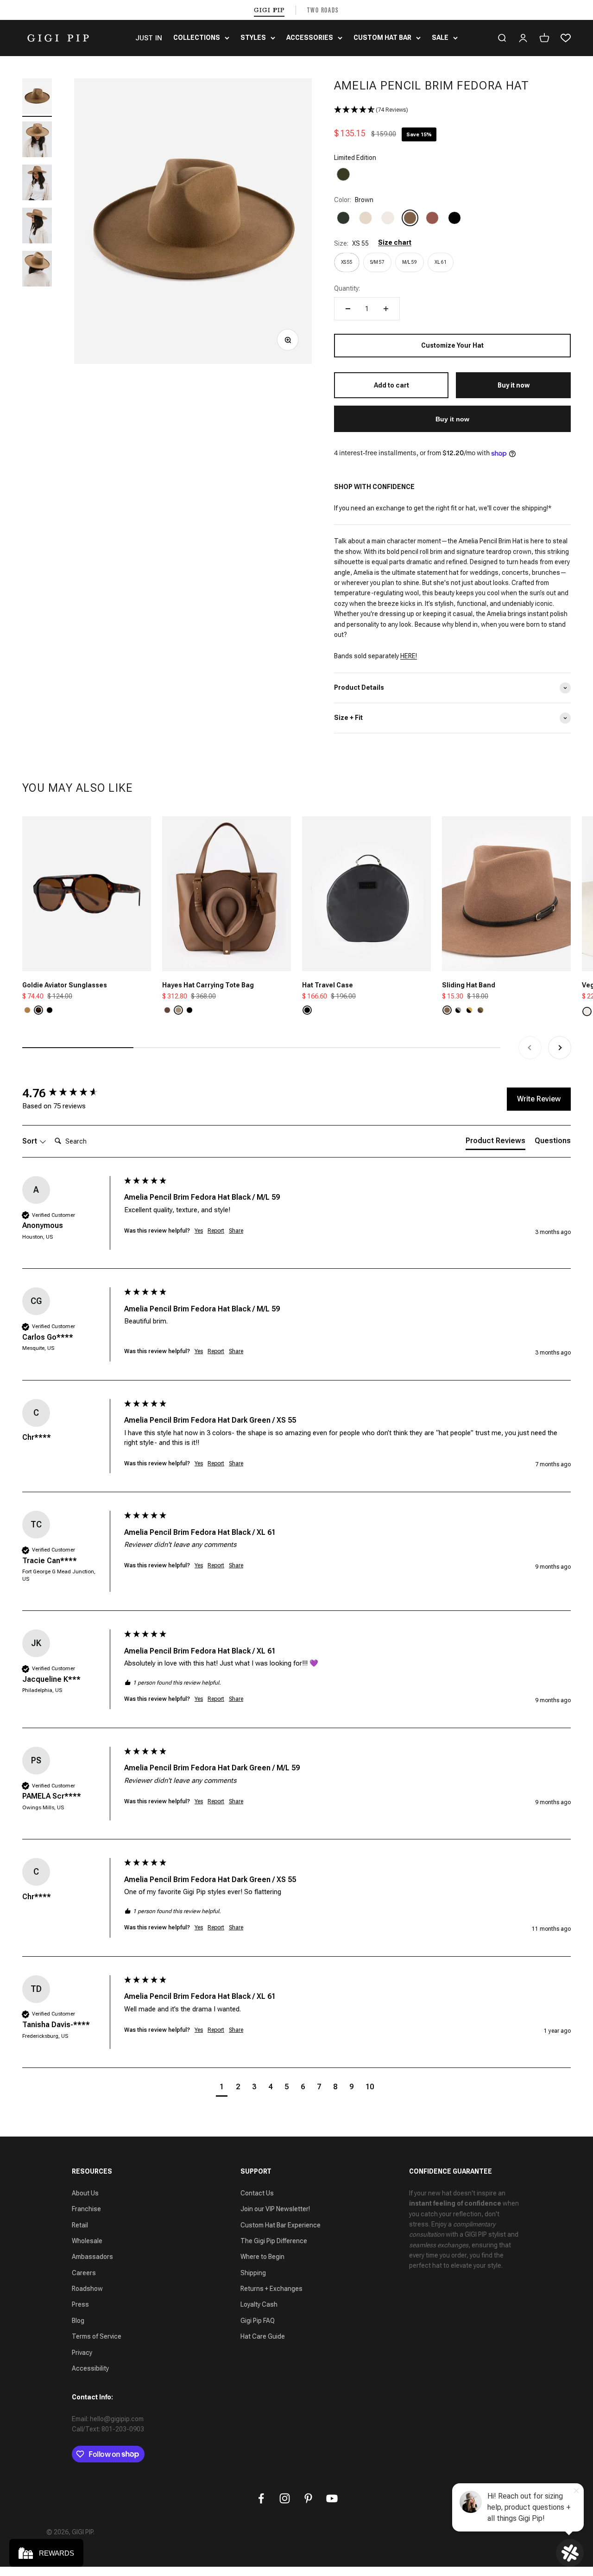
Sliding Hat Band (469, 985)
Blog (78, 2321)
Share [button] (236, 1231)
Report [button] (216, 1231)
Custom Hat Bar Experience (281, 2225)
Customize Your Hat (452, 345)
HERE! (409, 656)
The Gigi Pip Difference (274, 2241)
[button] (452, 110)
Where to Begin (262, 2257)
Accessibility (90, 2368)
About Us (85, 2193)
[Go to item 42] (37, 270)
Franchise (86, 2209)
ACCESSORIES (310, 38)
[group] (71, 1093)
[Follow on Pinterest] (308, 2498)
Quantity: (347, 288)
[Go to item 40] (37, 184)
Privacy (82, 2353)
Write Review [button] (539, 1099)
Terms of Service (97, 2336)
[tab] (495, 1143)
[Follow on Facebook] (261, 2498)
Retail (80, 2225)
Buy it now (452, 419)
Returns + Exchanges (271, 2289)
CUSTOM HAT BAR (382, 38)
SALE (440, 38)
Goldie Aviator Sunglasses (65, 985)
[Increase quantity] (386, 309)
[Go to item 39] (37, 141)
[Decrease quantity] (348, 309)
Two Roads (323, 10)
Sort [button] (31, 1141)
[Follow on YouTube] (332, 2498)
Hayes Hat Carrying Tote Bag (208, 985)
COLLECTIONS (197, 38)
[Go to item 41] (37, 227)
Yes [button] (199, 1231)
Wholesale (87, 2241)
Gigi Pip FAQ (258, 2321)
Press (80, 2304)
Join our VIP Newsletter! (275, 2209)
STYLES (253, 38)
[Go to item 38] (37, 98)
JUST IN (149, 38)
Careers (84, 2273)
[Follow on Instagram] (285, 2498)
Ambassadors (92, 2257)
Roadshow (87, 2289)
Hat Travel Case (328, 985)
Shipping (253, 2273)
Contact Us (257, 2193)
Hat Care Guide (263, 2336)
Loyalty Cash (259, 2304)
